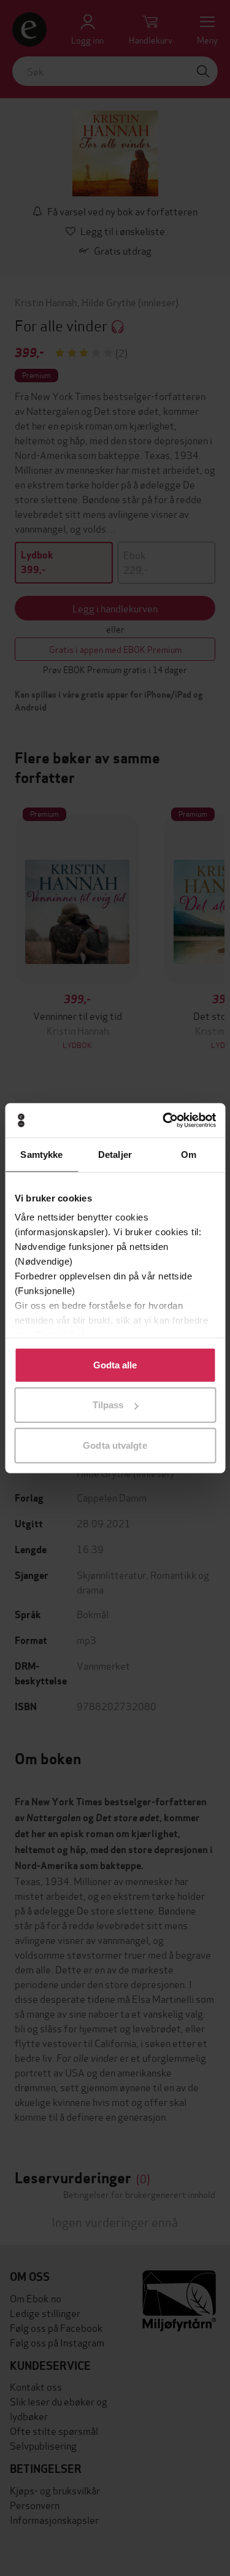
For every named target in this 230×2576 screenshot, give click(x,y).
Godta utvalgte (115, 1445)
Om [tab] (189, 1154)
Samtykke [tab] (41, 1154)
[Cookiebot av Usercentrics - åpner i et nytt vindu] (164, 1120)
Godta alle (115, 1364)
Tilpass (108, 1405)
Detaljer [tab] (115, 1154)
